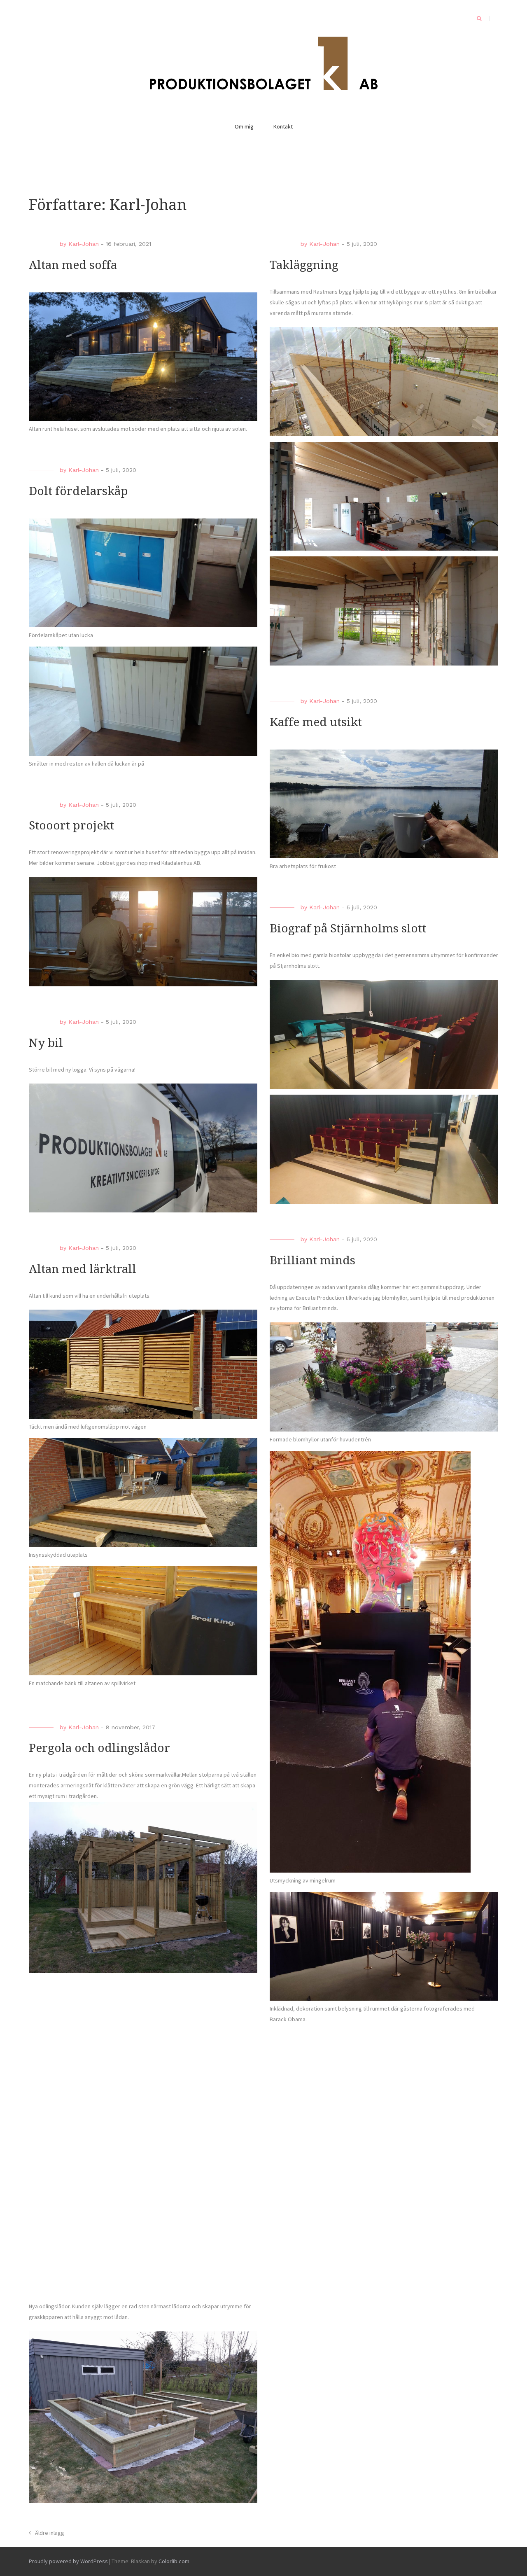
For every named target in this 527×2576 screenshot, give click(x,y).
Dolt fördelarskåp (78, 491)
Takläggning (304, 265)
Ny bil (46, 1043)
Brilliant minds (312, 1260)
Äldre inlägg (50, 2533)
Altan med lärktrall (83, 1269)
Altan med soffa (73, 265)
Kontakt (283, 126)
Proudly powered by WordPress (68, 2561)
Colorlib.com (174, 2561)
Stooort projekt (71, 826)
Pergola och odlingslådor (99, 1748)
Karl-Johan (84, 244)
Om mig (244, 126)
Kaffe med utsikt (316, 722)
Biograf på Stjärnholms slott (348, 928)
